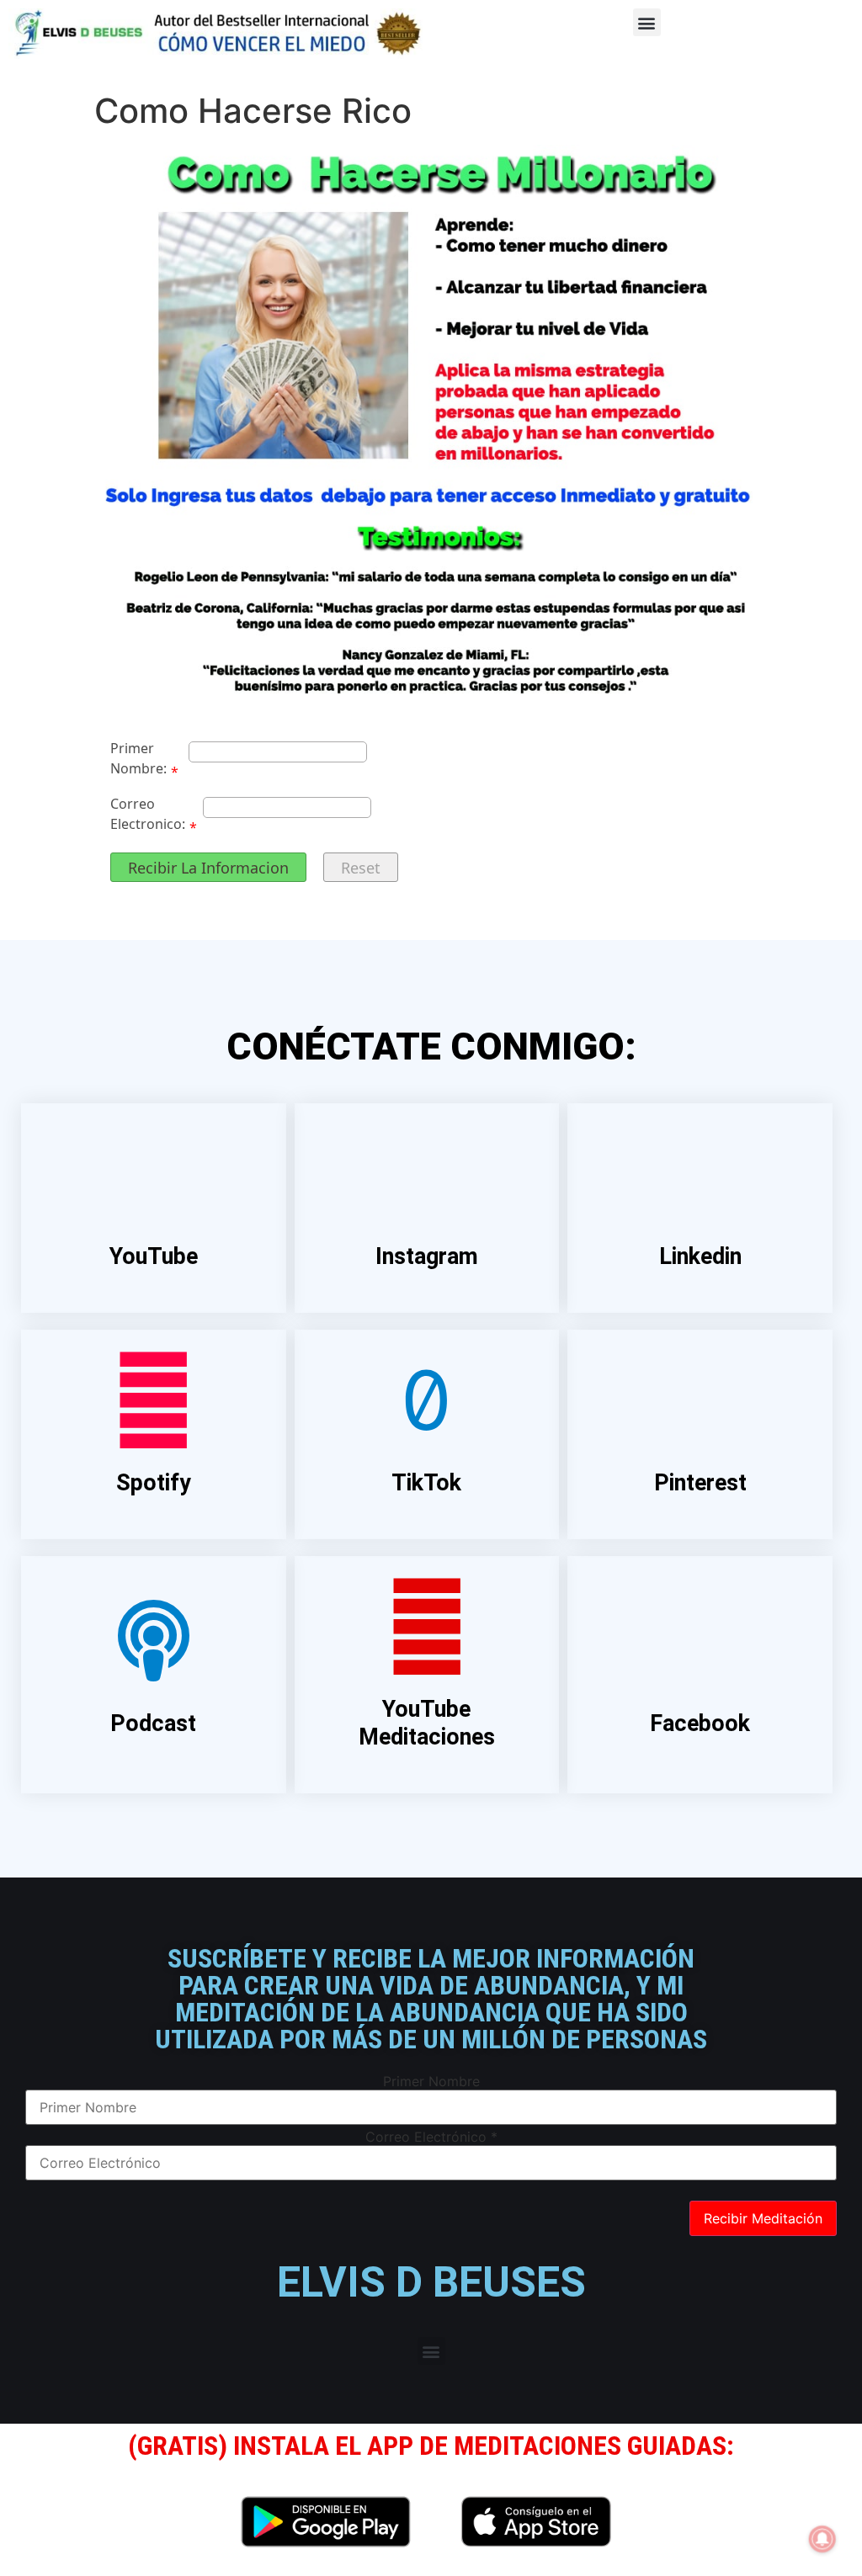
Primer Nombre (431, 2081)
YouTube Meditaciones (427, 1723)
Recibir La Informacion (208, 868)
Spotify (154, 1483)
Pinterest (700, 1483)
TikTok (426, 1483)
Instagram (427, 1256)
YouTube (154, 1256)
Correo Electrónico (431, 2137)
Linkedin (700, 1256)
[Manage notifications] (822, 2539)
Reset (361, 868)
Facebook (700, 1724)
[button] (647, 22)
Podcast (153, 1724)
